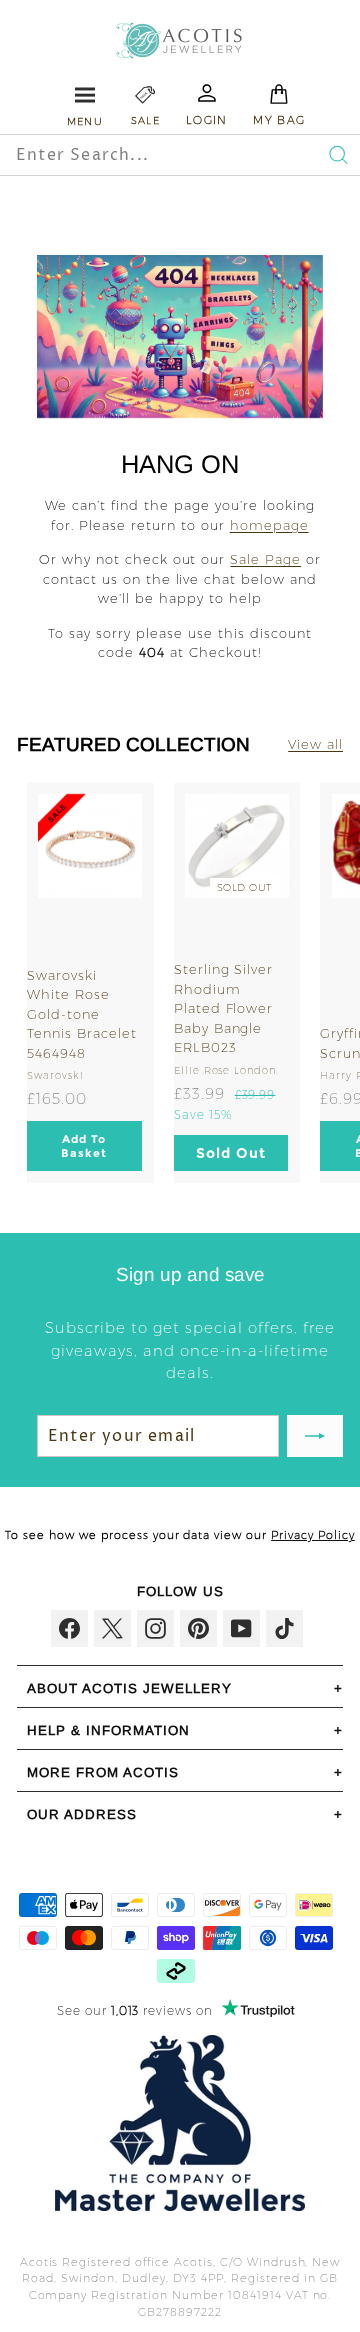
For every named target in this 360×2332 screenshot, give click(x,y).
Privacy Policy (313, 1535)
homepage (269, 525)
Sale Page (265, 559)
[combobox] (144, 155)
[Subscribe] (315, 1436)
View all (315, 744)
